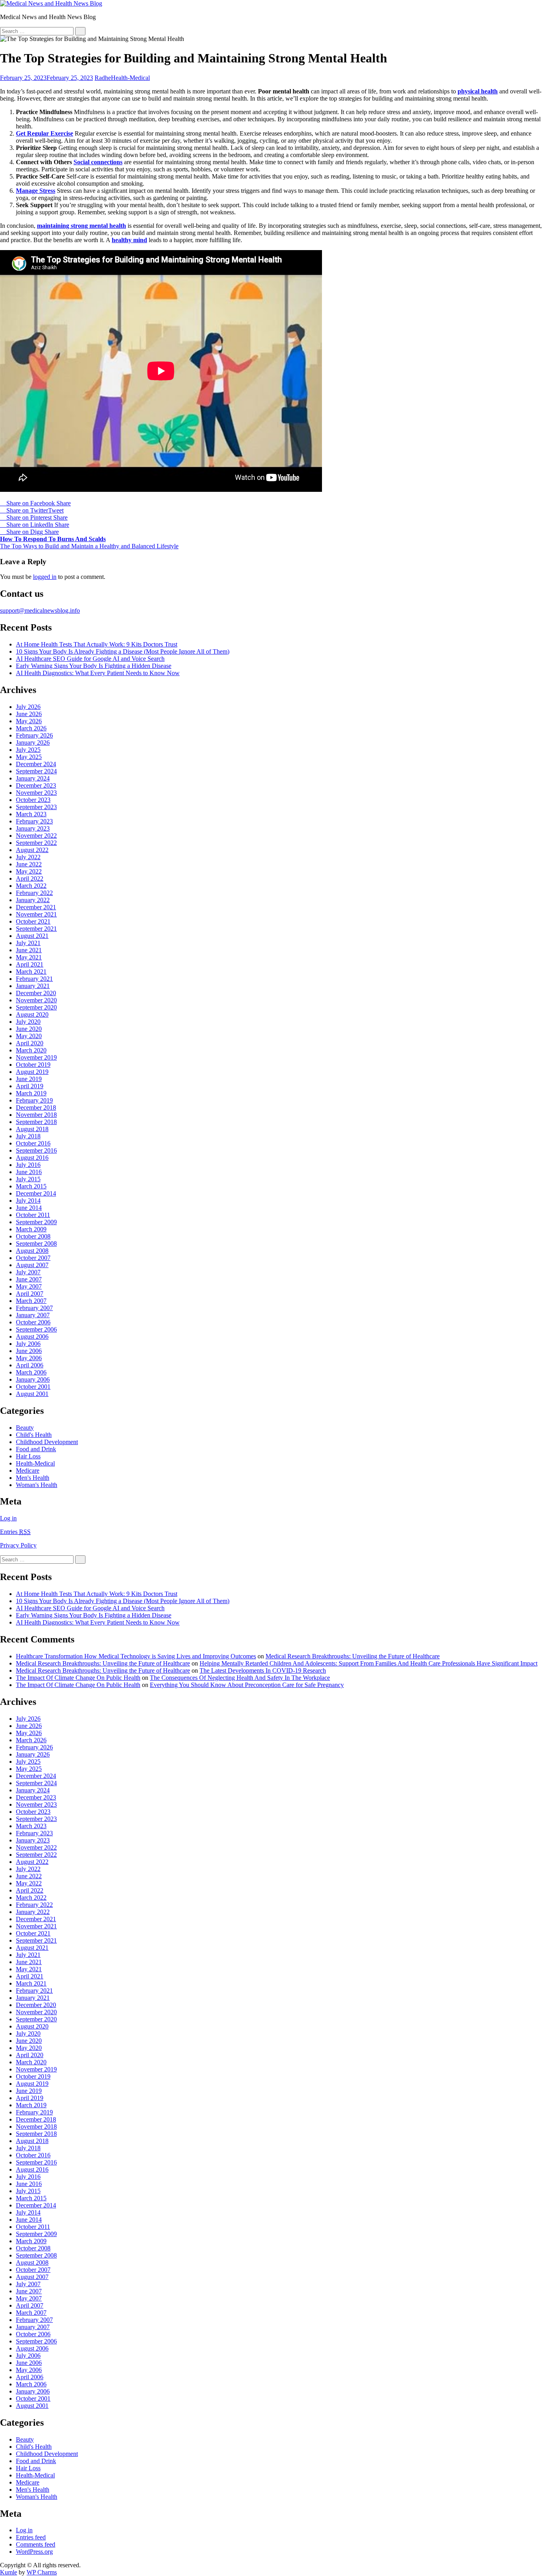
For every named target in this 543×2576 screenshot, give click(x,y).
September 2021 (36, 929)
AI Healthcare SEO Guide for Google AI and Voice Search (90, 659)
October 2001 (33, 1387)
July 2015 (28, 1179)
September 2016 (36, 1150)
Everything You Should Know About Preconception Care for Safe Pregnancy (247, 1685)
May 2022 (29, 871)
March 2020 (31, 1050)
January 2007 (33, 1315)
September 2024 (36, 771)
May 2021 (29, 957)
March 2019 (31, 1093)
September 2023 (36, 807)
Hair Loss (28, 1456)
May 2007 (29, 1286)
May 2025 (29, 757)
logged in (45, 577)
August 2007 (32, 1265)
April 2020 (30, 1043)
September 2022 (36, 843)
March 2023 (31, 814)
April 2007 (30, 1294)
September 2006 (36, 1329)
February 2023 (34, 821)
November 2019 (36, 1057)
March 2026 (31, 728)
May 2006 (29, 1358)
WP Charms (42, 2572)
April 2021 (30, 964)
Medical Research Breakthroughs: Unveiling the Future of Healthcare (353, 1656)
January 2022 (33, 900)
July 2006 (28, 1344)
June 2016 (29, 1172)
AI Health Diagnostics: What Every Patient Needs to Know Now (98, 673)
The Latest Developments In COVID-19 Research (263, 1670)
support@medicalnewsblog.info (40, 611)
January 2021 (33, 986)
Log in (8, 1518)
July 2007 (28, 1272)
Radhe (103, 78)
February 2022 (34, 893)
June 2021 (29, 950)
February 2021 (34, 979)
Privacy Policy (18, 1545)
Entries (15, 1532)
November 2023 (36, 793)
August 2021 (32, 936)
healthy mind (129, 240)
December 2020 (36, 993)
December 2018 (36, 1107)
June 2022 (29, 864)
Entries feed (31, 2537)
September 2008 (36, 1243)
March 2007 (31, 1301)
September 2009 (36, 1222)
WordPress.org (34, 2552)
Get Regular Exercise (45, 133)
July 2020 (28, 1022)
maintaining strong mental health (81, 226)
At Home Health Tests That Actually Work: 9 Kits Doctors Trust (97, 644)
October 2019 (33, 1065)
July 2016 (28, 1165)
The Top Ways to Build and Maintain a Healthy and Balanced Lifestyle (89, 546)
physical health (478, 91)
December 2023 (36, 785)
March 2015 (31, 1186)
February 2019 (34, 1100)
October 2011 (33, 1215)
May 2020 (29, 1036)
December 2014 (36, 1193)
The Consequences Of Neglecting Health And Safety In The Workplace (240, 1678)
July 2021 (28, 943)
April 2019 (30, 1086)
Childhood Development (47, 1442)
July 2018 (28, 1136)
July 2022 (28, 857)
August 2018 (32, 1129)
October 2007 (33, 1258)
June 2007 (29, 1279)
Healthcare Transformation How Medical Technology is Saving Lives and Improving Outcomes (136, 1656)
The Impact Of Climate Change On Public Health (78, 1678)
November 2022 (36, 836)
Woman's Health (37, 1485)
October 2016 (33, 1143)
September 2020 (36, 1007)
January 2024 (33, 778)
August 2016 (32, 1158)
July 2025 (28, 750)
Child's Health (34, 1435)
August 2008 (32, 1251)
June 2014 (29, 1208)
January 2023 (33, 828)
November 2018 (36, 1115)
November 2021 (36, 914)
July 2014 (28, 1201)
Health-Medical (130, 78)
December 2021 (36, 907)
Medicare (28, 1470)
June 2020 (29, 1029)
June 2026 (29, 714)
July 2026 (28, 707)
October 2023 (33, 800)
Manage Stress (36, 191)
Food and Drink (36, 1449)
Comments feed (36, 2544)
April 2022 (30, 878)
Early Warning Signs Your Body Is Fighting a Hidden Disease (94, 666)
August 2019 (32, 1072)
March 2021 (31, 972)
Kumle (9, 2572)
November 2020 (36, 1000)
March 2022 (31, 886)
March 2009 (31, 1229)
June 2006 (29, 1351)
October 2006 (33, 1322)
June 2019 (29, 1079)
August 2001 (32, 1394)
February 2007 (34, 1308)
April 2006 (30, 1365)
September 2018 (36, 1122)
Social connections (98, 162)
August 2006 (32, 1337)
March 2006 (31, 1372)
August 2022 (32, 850)
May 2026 (29, 721)
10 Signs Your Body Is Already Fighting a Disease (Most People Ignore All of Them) (123, 651)
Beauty (25, 1428)
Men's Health (33, 1478)
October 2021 (33, 921)
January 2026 (33, 743)
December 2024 (36, 764)
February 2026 (34, 735)
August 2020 (32, 1014)
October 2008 (33, 1236)
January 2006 (33, 1379)
